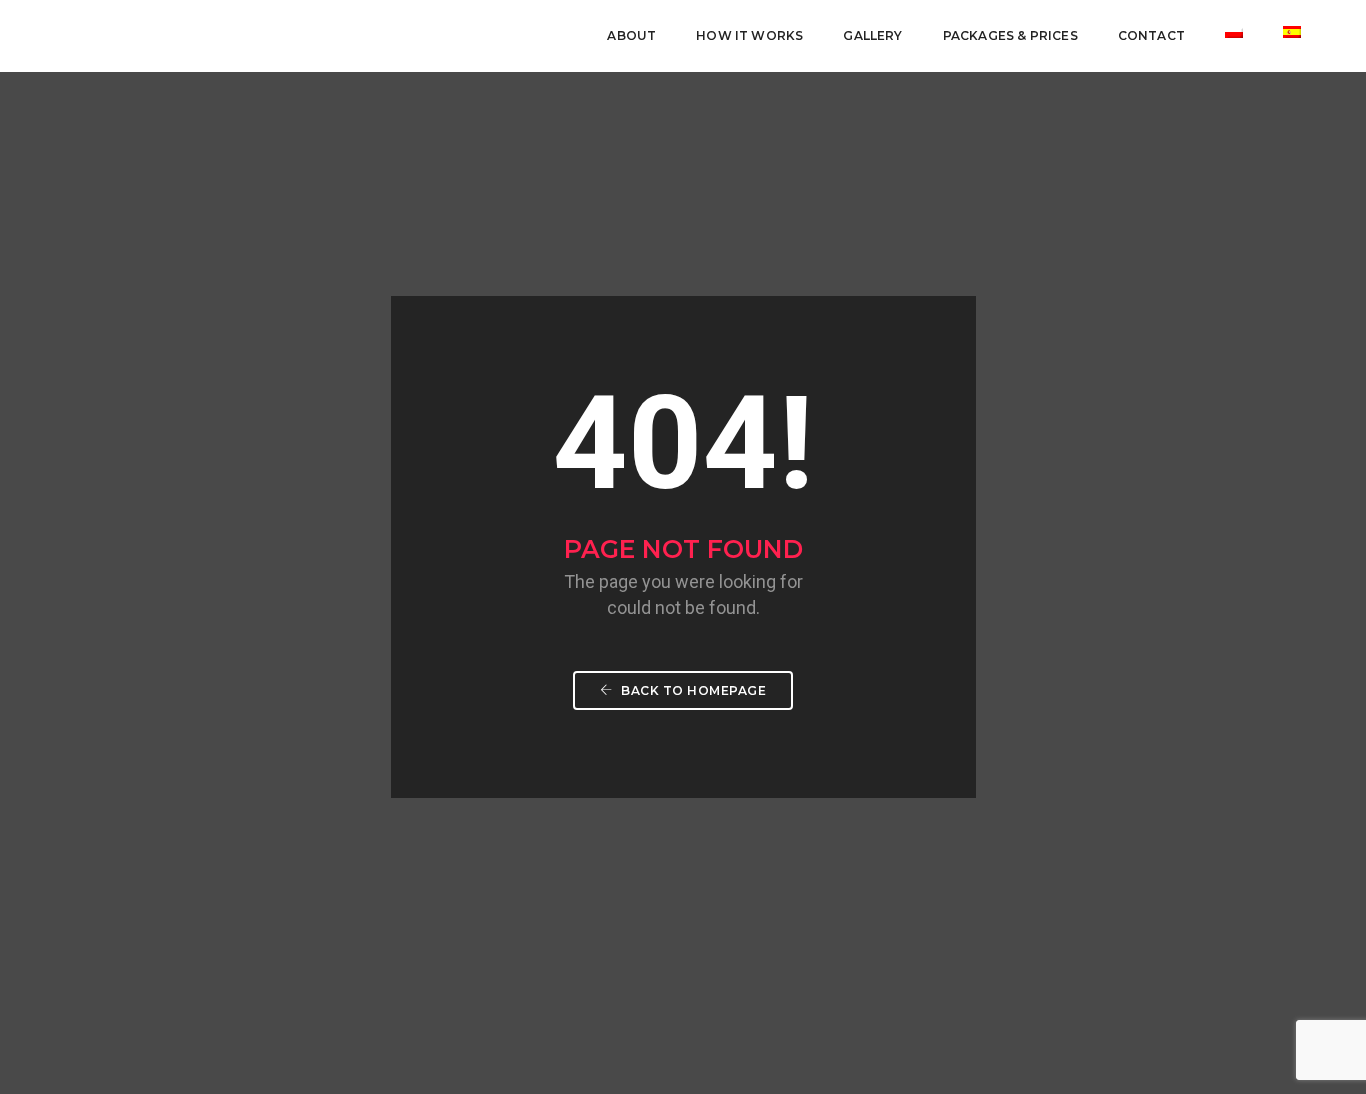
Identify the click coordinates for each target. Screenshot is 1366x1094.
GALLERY (872, 35)
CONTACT (1151, 35)
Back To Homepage (692, 690)
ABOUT (631, 35)
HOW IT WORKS (749, 35)
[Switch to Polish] (1234, 32)
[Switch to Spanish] (1292, 32)
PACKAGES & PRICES (1010, 35)
